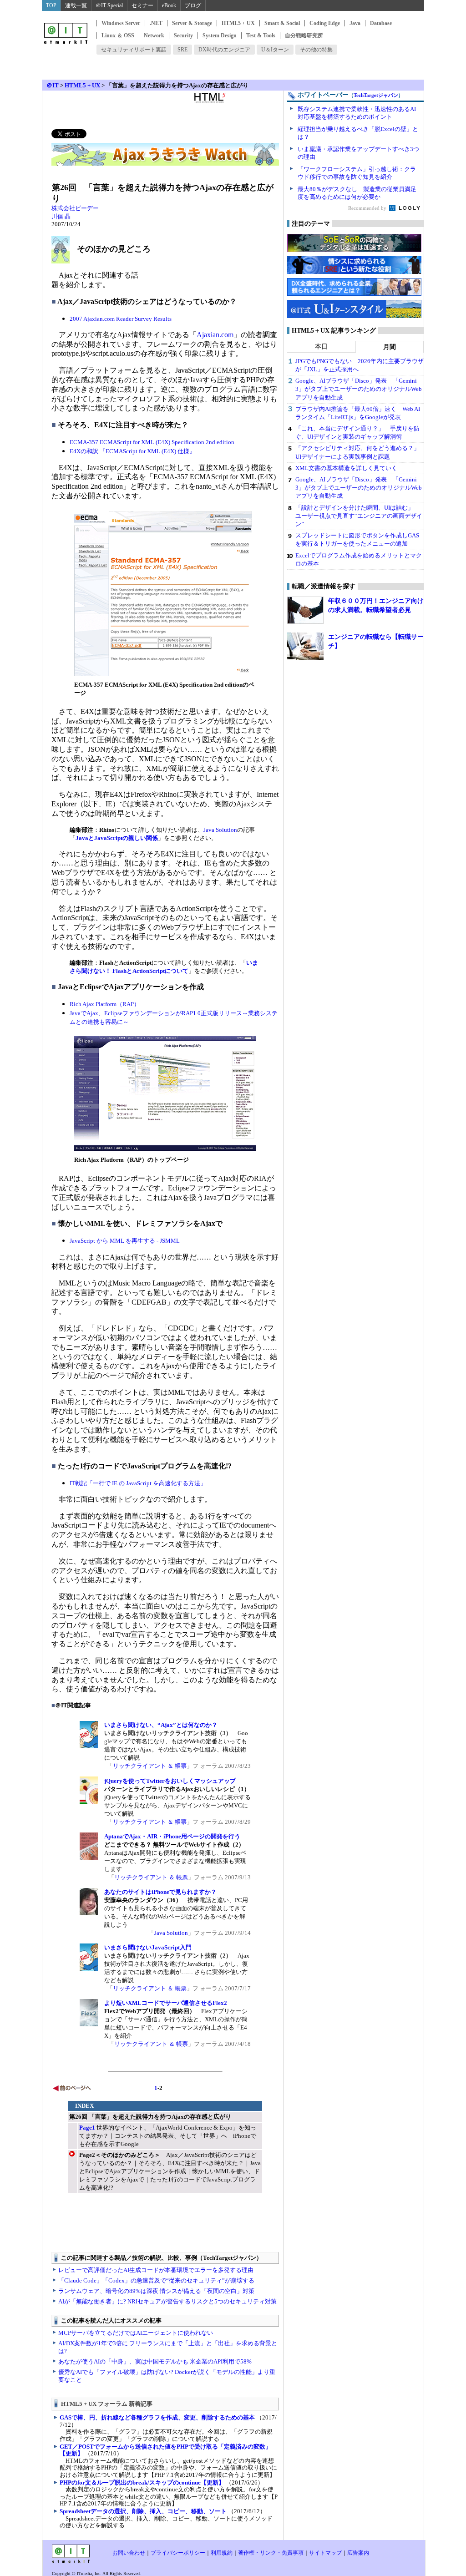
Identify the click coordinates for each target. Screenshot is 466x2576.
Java (355, 23)
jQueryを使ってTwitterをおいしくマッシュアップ (170, 1781)
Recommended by (368, 208)
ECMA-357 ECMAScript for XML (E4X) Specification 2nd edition (152, 442)
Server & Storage (192, 23)
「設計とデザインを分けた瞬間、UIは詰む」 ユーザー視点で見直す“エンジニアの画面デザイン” (359, 516)
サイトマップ (325, 2553)
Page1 (87, 2128)
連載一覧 (76, 5)
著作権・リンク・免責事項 (271, 2553)
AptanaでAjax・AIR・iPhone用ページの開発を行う (172, 1836)
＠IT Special (109, 5)
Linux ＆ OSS (118, 35)
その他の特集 (316, 50)
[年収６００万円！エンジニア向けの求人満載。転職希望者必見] (305, 610)
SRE (182, 50)
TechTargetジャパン (376, 95)
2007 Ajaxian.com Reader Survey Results (121, 319)
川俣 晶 (61, 216)
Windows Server (121, 23)
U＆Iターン (275, 50)
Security (183, 35)
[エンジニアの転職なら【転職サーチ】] (305, 646)
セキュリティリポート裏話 (134, 50)
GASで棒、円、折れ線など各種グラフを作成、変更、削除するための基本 (157, 2417)
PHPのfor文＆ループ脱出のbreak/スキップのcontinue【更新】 (142, 2482)
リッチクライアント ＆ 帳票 (150, 1766)
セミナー (142, 5)
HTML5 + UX (238, 23)
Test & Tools (261, 35)
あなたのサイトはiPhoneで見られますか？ (160, 1892)
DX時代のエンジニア (224, 50)
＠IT (53, 85)
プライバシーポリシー (178, 2553)
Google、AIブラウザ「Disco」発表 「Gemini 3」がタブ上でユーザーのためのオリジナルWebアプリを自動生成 (359, 389)
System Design (220, 35)
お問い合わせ (129, 2553)
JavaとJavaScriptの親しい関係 (117, 838)
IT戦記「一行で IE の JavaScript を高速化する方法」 (138, 1483)
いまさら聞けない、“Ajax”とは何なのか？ (161, 1725)
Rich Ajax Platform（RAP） (105, 1004)
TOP (51, 5)
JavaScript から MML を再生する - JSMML (125, 1241)
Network (154, 35)
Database (381, 23)
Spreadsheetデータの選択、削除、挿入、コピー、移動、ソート (143, 2511)
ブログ (193, 5)
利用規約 (222, 2553)
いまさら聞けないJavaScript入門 (148, 1947)
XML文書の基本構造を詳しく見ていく (346, 468)
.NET (156, 23)
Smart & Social (282, 23)
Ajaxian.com (215, 335)
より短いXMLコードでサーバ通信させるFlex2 (166, 2003)
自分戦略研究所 (304, 35)
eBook (169, 5)
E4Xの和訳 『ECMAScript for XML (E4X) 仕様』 (132, 451)
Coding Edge (325, 23)
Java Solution (220, 830)
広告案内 (358, 2553)
